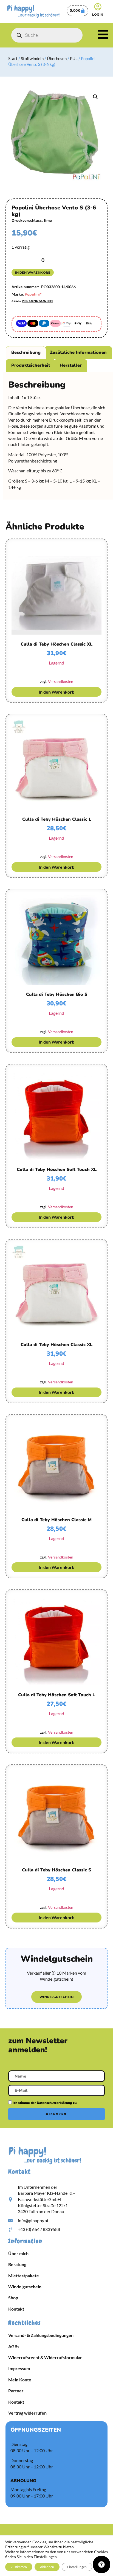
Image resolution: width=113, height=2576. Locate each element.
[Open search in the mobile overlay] (47, 35)
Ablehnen (47, 2567)
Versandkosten (37, 301)
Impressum (19, 2368)
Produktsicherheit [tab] (31, 365)
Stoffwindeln (32, 58)
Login (98, 14)
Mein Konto (20, 2380)
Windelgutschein (25, 2287)
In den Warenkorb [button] (56, 692)
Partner (16, 2391)
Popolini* (33, 294)
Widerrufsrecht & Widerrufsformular (45, 2357)
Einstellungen (77, 2567)
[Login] (98, 7)
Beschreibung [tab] (26, 352)
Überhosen (57, 58)
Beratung (17, 2264)
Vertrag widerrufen (27, 2413)
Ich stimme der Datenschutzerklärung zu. (45, 2103)
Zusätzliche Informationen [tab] (78, 352)
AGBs (14, 2346)
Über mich (18, 2253)
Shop (13, 2298)
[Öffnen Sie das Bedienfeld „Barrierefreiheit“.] (101, 2564)
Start (13, 58)
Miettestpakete (24, 2276)
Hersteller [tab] (71, 365)
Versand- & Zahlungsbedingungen (41, 2335)
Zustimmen (19, 2567)
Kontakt (16, 2309)
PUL (74, 58)
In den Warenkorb (33, 272)
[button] (95, 97)
